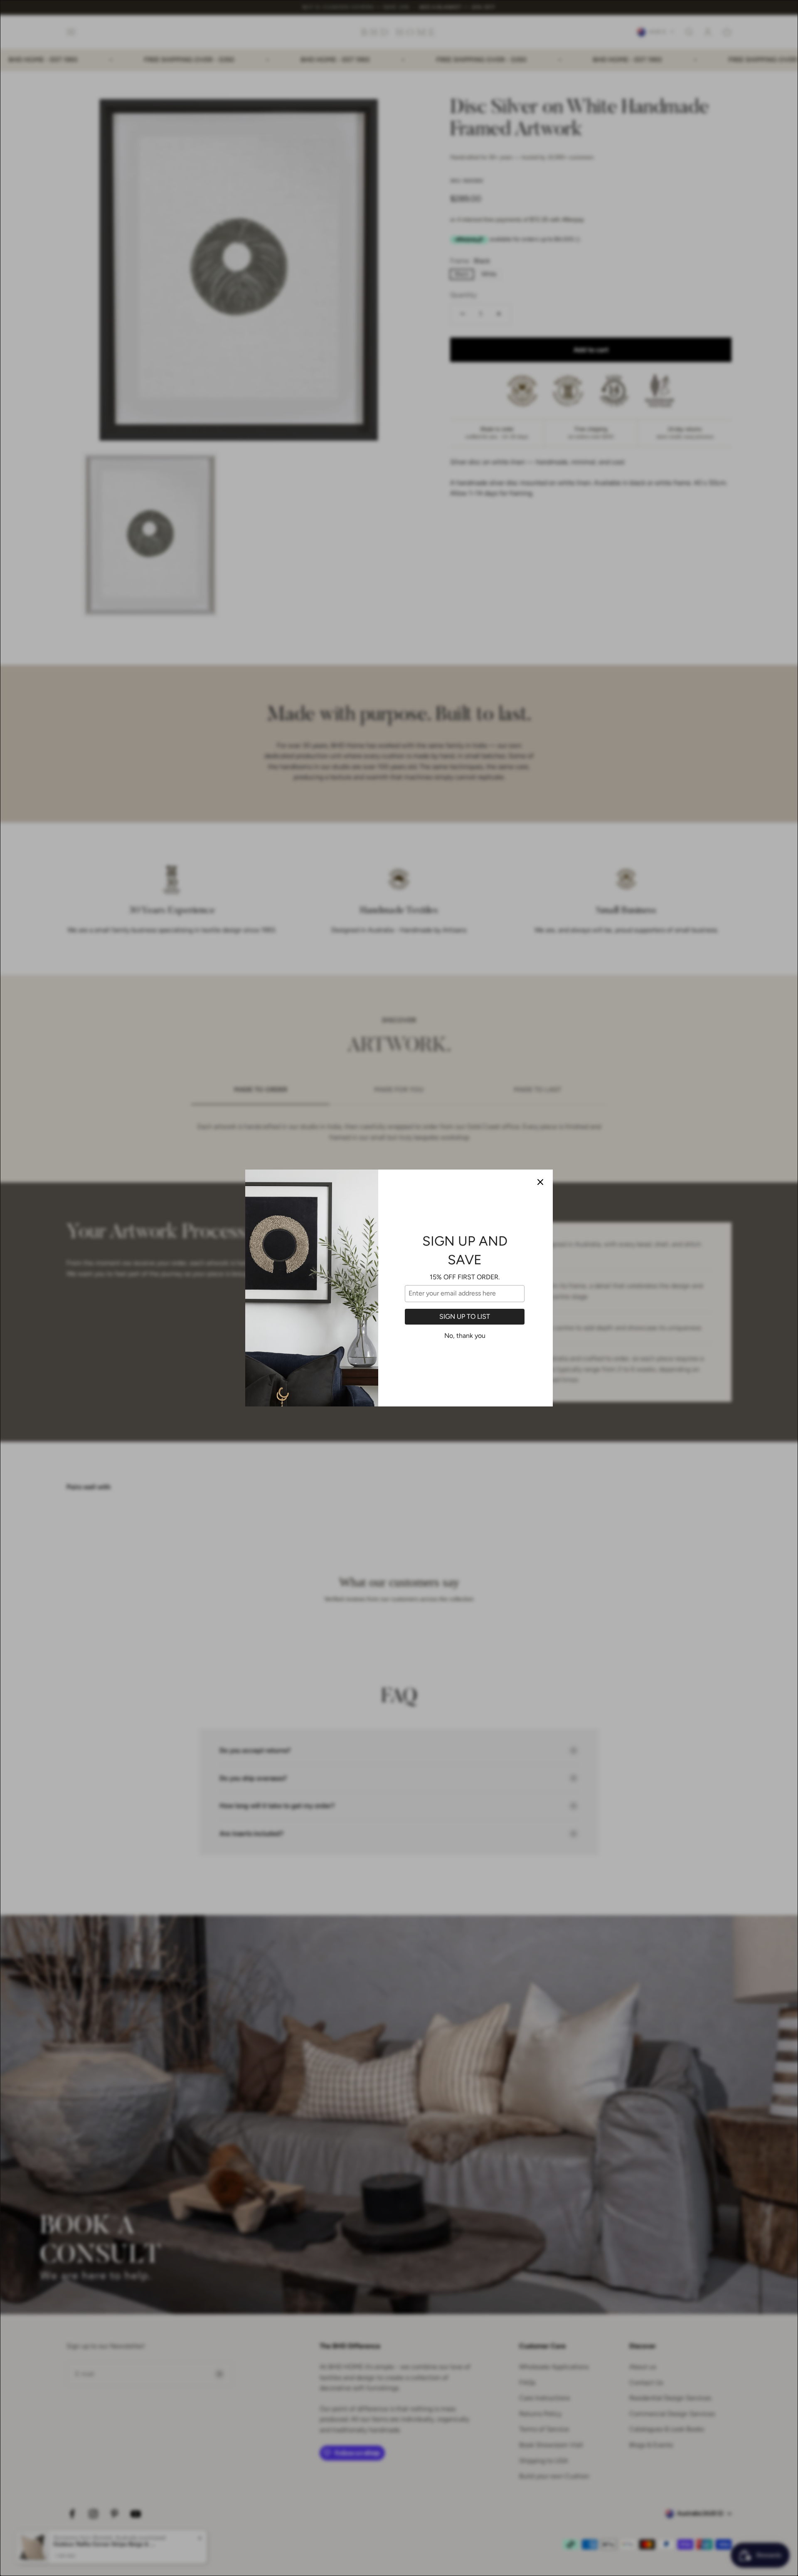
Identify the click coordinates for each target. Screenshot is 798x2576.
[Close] (540, 1182)
